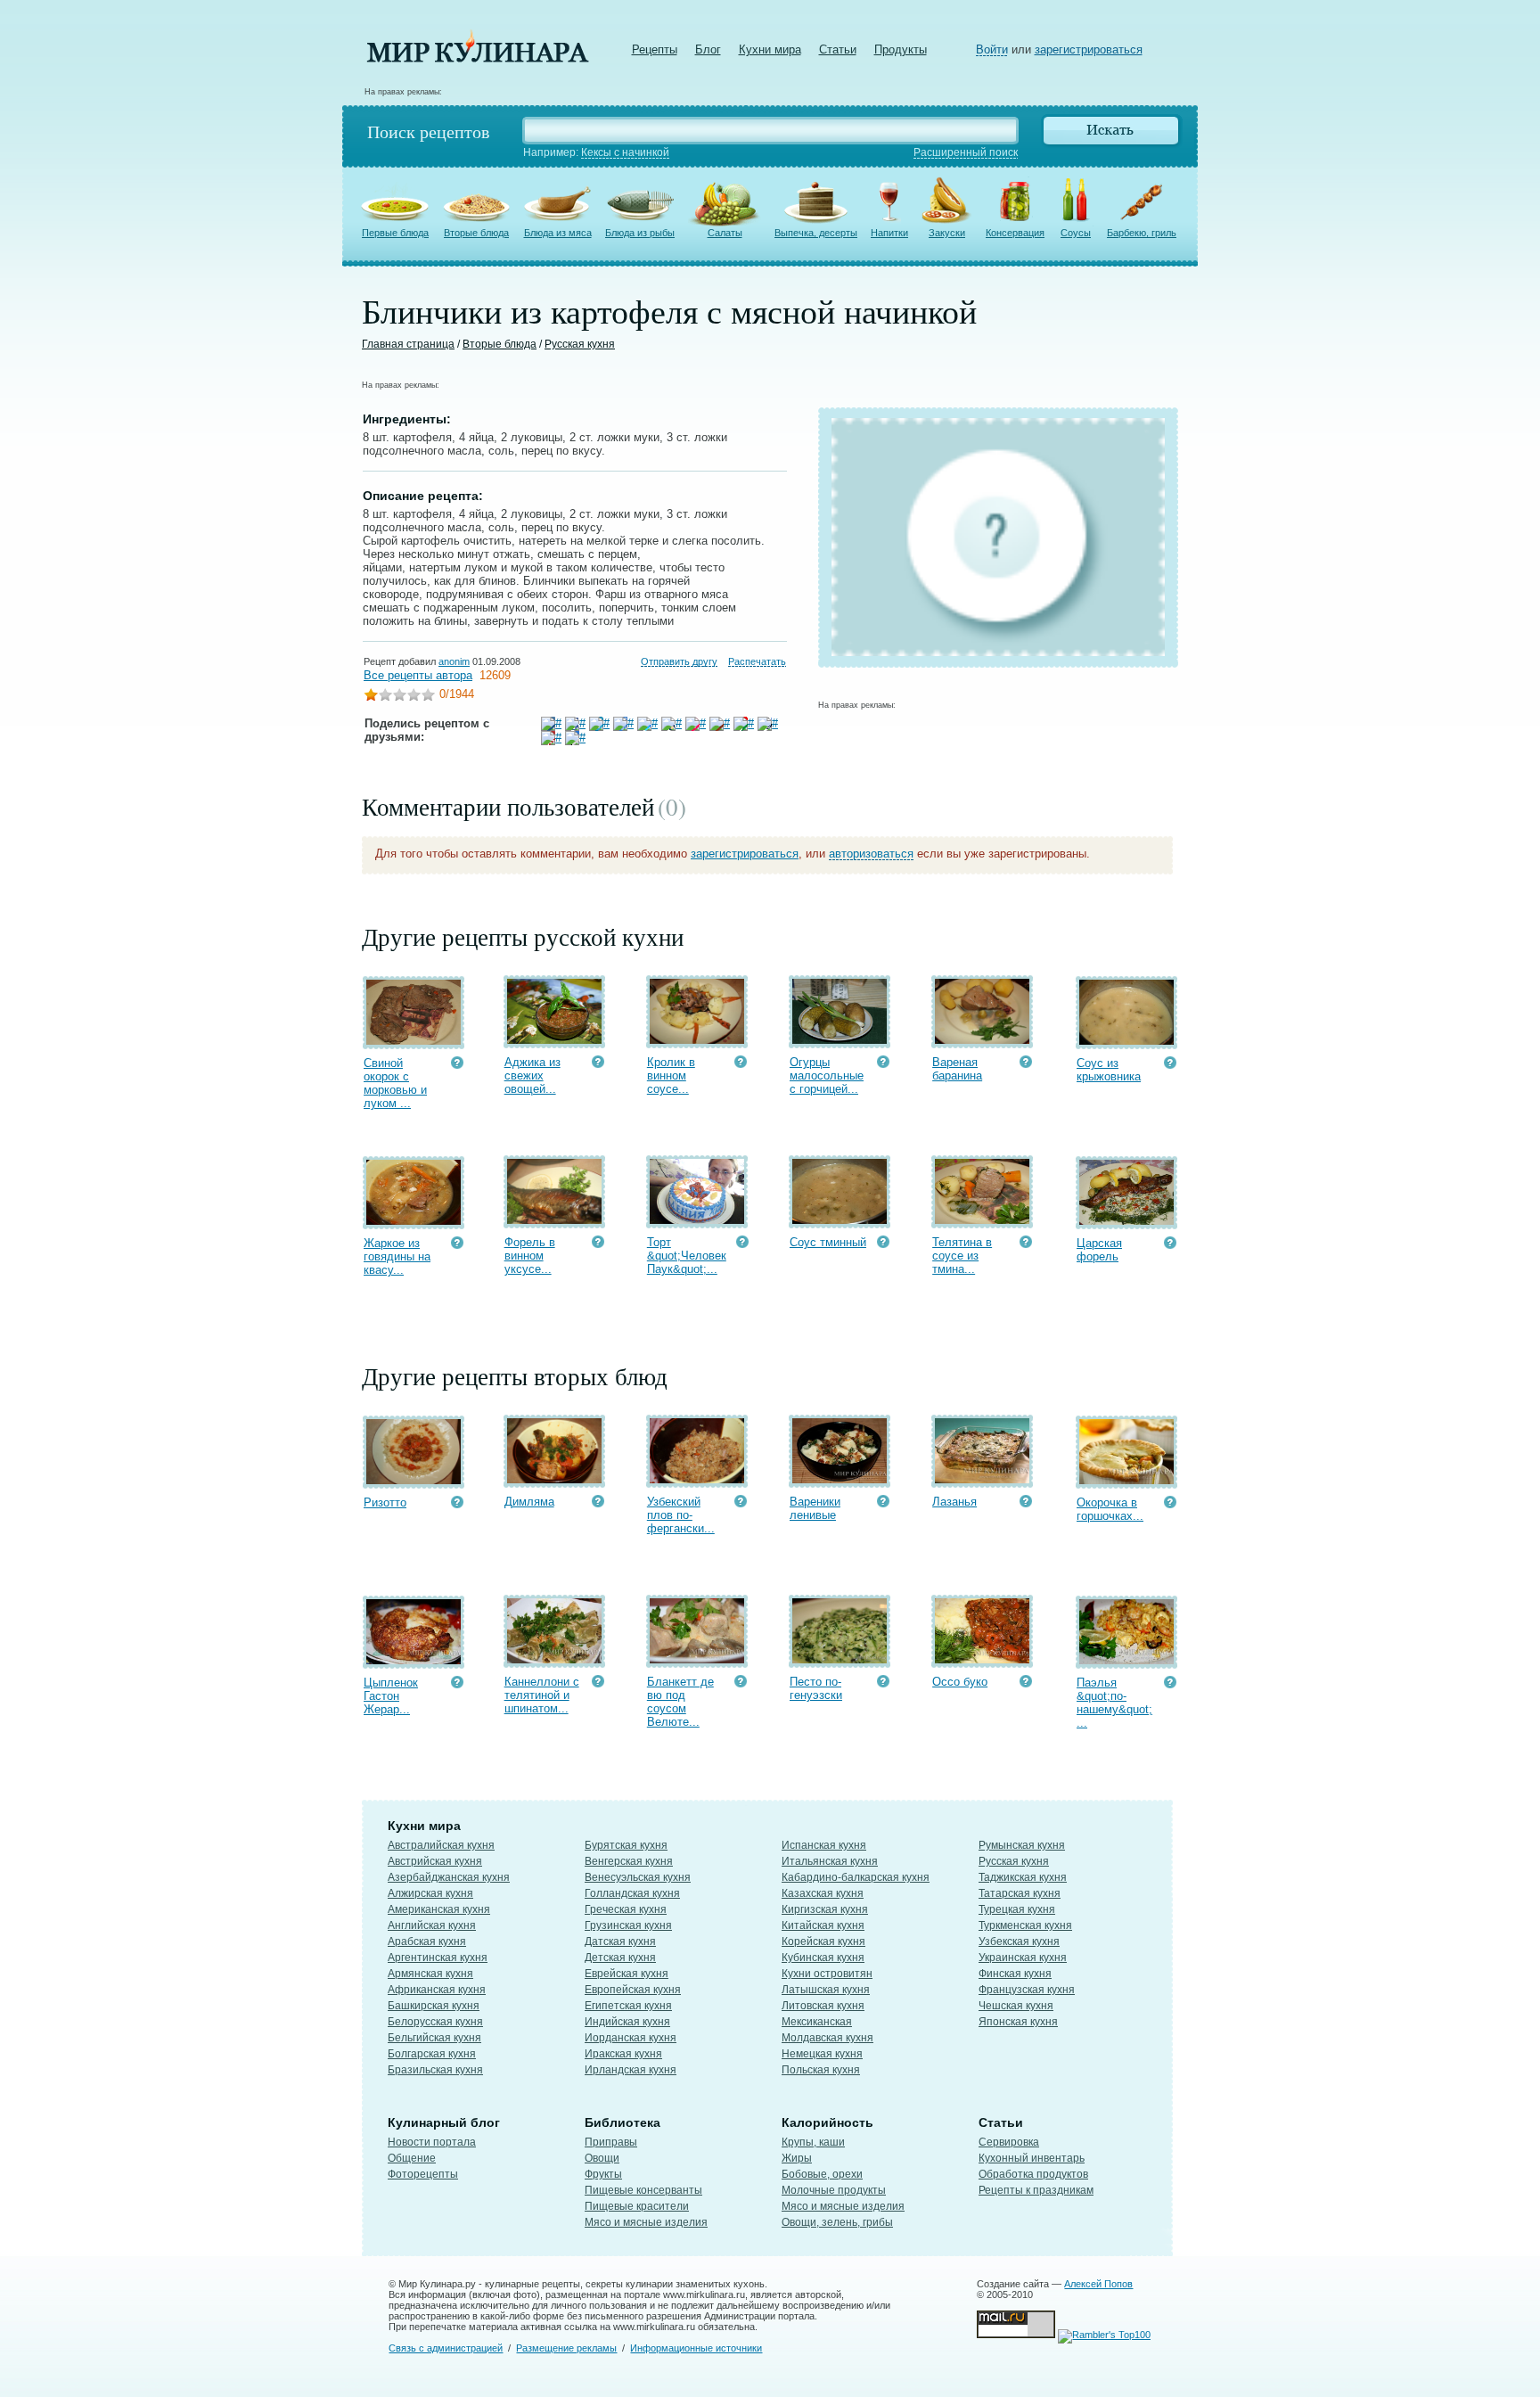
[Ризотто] (414, 1480)
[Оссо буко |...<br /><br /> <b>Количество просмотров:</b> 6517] (1026, 1683)
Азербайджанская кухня (449, 1877)
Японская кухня (1018, 2022)
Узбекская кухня (1019, 1941)
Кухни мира (770, 49)
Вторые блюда (476, 233)
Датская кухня (620, 1941)
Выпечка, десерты (816, 233)
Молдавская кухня (827, 2038)
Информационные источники (696, 2348)
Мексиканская (817, 2022)
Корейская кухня (823, 1941)
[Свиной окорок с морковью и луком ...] (414, 1041)
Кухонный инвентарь (1032, 2158)
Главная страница (408, 344)
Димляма (529, 1502)
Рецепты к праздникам (1036, 2190)
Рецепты (655, 49)
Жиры (797, 2158)
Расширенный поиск (966, 152)
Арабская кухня (427, 1941)
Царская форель (1099, 1250)
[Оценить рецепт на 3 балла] (399, 697)
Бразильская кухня (435, 2070)
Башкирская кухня (434, 2006)
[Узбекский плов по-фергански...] (697, 1479)
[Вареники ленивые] (840, 1479)
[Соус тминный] (840, 1220)
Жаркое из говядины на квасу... (397, 1256)
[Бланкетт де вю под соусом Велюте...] (697, 1659)
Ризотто (385, 1502)
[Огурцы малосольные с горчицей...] (840, 1040)
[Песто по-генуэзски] (840, 1659)
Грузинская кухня (628, 1925)
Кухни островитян (827, 1974)
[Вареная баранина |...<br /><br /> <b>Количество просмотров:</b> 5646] (1026, 1064)
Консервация (1015, 233)
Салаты (725, 233)
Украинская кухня (1023, 1958)
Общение (412, 2158)
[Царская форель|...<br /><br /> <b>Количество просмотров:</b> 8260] (1170, 1245)
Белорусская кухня (435, 2022)
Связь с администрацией (446, 2348)
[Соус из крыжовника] (1126, 1041)
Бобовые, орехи (822, 2174)
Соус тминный (828, 1242)
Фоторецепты (423, 2174)
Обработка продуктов (1033, 2174)
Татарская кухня (1020, 1893)
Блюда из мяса (558, 233)
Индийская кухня (627, 2022)
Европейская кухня (633, 1990)
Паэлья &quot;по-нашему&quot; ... (1114, 1703)
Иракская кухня (623, 2054)
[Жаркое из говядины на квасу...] (414, 1221)
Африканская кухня (437, 1990)
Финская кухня (1015, 1974)
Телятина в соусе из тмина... (962, 1256)
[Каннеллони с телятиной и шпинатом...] (554, 1659)
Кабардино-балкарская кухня (856, 1877)
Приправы (611, 2142)
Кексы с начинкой (625, 152)
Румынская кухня (1022, 1845)
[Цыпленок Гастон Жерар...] (414, 1660)
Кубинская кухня (823, 1958)
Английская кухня (432, 1925)
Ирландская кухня (631, 2070)
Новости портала (432, 2142)
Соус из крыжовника (1109, 1070)
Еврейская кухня (627, 1974)
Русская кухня (580, 344)
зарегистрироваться (1089, 49)
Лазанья (954, 1502)
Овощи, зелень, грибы (837, 2222)
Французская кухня (1027, 1990)
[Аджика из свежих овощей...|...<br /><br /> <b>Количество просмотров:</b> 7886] (598, 1064)
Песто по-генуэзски (816, 1688)
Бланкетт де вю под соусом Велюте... (680, 1702)
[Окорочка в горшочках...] (1126, 1480)
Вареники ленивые (815, 1508)
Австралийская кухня (441, 1845)
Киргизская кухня (825, 1909)
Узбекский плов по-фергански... (681, 1515)
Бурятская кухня (626, 1845)
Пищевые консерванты (643, 2190)
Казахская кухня (823, 1893)
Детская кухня (620, 1958)
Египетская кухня (628, 2006)
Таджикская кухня (1023, 1877)
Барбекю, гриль (1142, 233)
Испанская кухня (824, 1845)
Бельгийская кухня (434, 2038)
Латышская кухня (826, 1990)
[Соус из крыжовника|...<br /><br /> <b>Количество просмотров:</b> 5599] (1170, 1065)
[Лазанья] (982, 1479)
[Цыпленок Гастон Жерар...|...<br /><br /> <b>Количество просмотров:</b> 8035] (457, 1684)
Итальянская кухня (830, 1861)
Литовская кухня (823, 2006)
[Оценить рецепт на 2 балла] (385, 697)
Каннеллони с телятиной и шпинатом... (542, 1695)
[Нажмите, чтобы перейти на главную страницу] (478, 58)
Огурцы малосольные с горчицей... (827, 1075)
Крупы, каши (813, 2142)
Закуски (947, 233)
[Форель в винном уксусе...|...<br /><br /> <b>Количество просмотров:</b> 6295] (598, 1244)
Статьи (838, 49)
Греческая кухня (626, 1909)
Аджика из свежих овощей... (532, 1075)
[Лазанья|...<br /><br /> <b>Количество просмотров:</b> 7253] (1026, 1503)
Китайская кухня (823, 1925)
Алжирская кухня (430, 1893)
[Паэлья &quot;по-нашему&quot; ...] (1126, 1660)
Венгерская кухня (629, 1861)
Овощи (602, 2158)
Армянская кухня (430, 1974)
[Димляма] (554, 1479)
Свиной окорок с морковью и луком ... (395, 1083)
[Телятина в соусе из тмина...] (982, 1220)
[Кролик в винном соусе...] (697, 1040)
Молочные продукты (834, 2190)
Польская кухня (821, 2070)
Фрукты (603, 2174)
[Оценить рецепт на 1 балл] (371, 697)
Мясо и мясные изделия (646, 2222)
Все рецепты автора (418, 675)
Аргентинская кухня (438, 1958)
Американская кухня (439, 1909)
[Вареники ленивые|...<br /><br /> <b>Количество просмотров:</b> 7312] (883, 1503)
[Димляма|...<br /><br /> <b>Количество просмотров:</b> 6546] (598, 1503)
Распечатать (757, 661)
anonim (454, 661)
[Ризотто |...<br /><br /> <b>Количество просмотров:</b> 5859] (457, 1504)
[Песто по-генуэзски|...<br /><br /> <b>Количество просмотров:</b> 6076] (883, 1683)
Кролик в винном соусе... (671, 1075)
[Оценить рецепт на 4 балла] (414, 697)
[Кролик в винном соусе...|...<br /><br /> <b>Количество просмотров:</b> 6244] (741, 1064)
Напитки (889, 233)
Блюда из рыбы (640, 233)
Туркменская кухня (1025, 1925)
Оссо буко (960, 1682)
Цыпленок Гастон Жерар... (391, 1696)
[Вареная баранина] (982, 1040)
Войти (992, 49)
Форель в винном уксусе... (530, 1256)
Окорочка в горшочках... (1110, 1509)
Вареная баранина (957, 1069)
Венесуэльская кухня (638, 1877)
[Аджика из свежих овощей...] (554, 1040)
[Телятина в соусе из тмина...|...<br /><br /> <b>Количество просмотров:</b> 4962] (1026, 1244)
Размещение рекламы (566, 2348)
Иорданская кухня (631, 2038)
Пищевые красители (637, 2206)
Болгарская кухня (432, 2054)
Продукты (901, 49)
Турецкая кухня (1017, 1909)
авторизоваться (871, 854)
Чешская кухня (1016, 2006)
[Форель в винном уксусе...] (554, 1220)
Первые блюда (395, 233)
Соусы (1076, 233)
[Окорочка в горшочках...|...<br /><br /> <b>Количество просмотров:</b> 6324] (1170, 1504)
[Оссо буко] (982, 1659)
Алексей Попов (1098, 2284)
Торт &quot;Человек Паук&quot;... (687, 1256)
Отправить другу (679, 661)
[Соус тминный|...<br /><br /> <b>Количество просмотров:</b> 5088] (883, 1244)
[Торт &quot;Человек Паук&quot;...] (697, 1220)
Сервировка (1009, 2142)
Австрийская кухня (435, 1861)
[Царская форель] (1126, 1221)
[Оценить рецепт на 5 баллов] (428, 697)
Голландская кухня (632, 1893)
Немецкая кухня (822, 2054)
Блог (708, 49)
